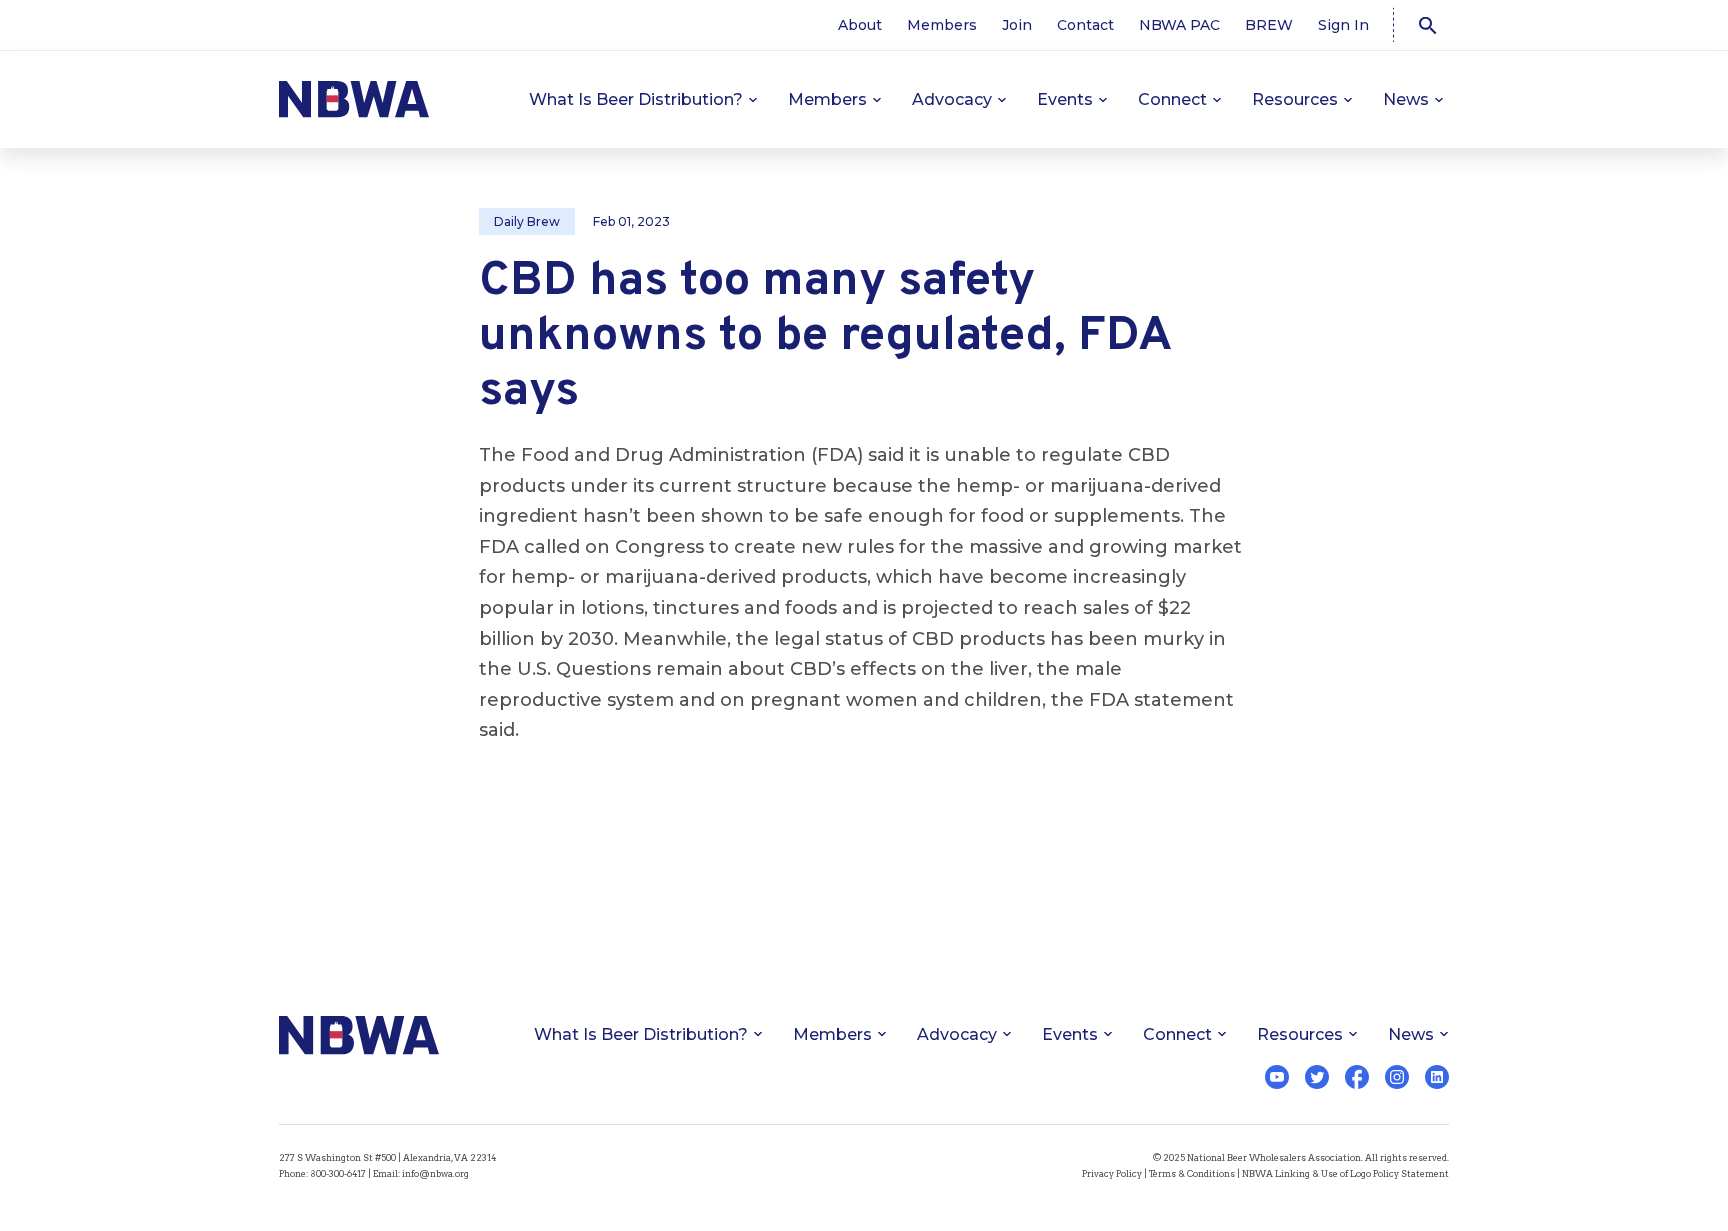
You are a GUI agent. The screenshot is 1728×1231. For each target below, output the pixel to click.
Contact (1085, 25)
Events (1065, 99)
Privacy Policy (1112, 1173)
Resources (1295, 99)
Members (942, 25)
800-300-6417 (338, 1173)
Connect (1172, 99)
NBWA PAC (1179, 25)
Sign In (1343, 25)
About (860, 25)
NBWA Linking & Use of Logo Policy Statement (1345, 1173)
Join (1017, 25)
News (1406, 99)
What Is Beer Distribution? (636, 99)
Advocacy (952, 99)
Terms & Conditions (1192, 1173)
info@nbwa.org (435, 1173)
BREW (1269, 25)
